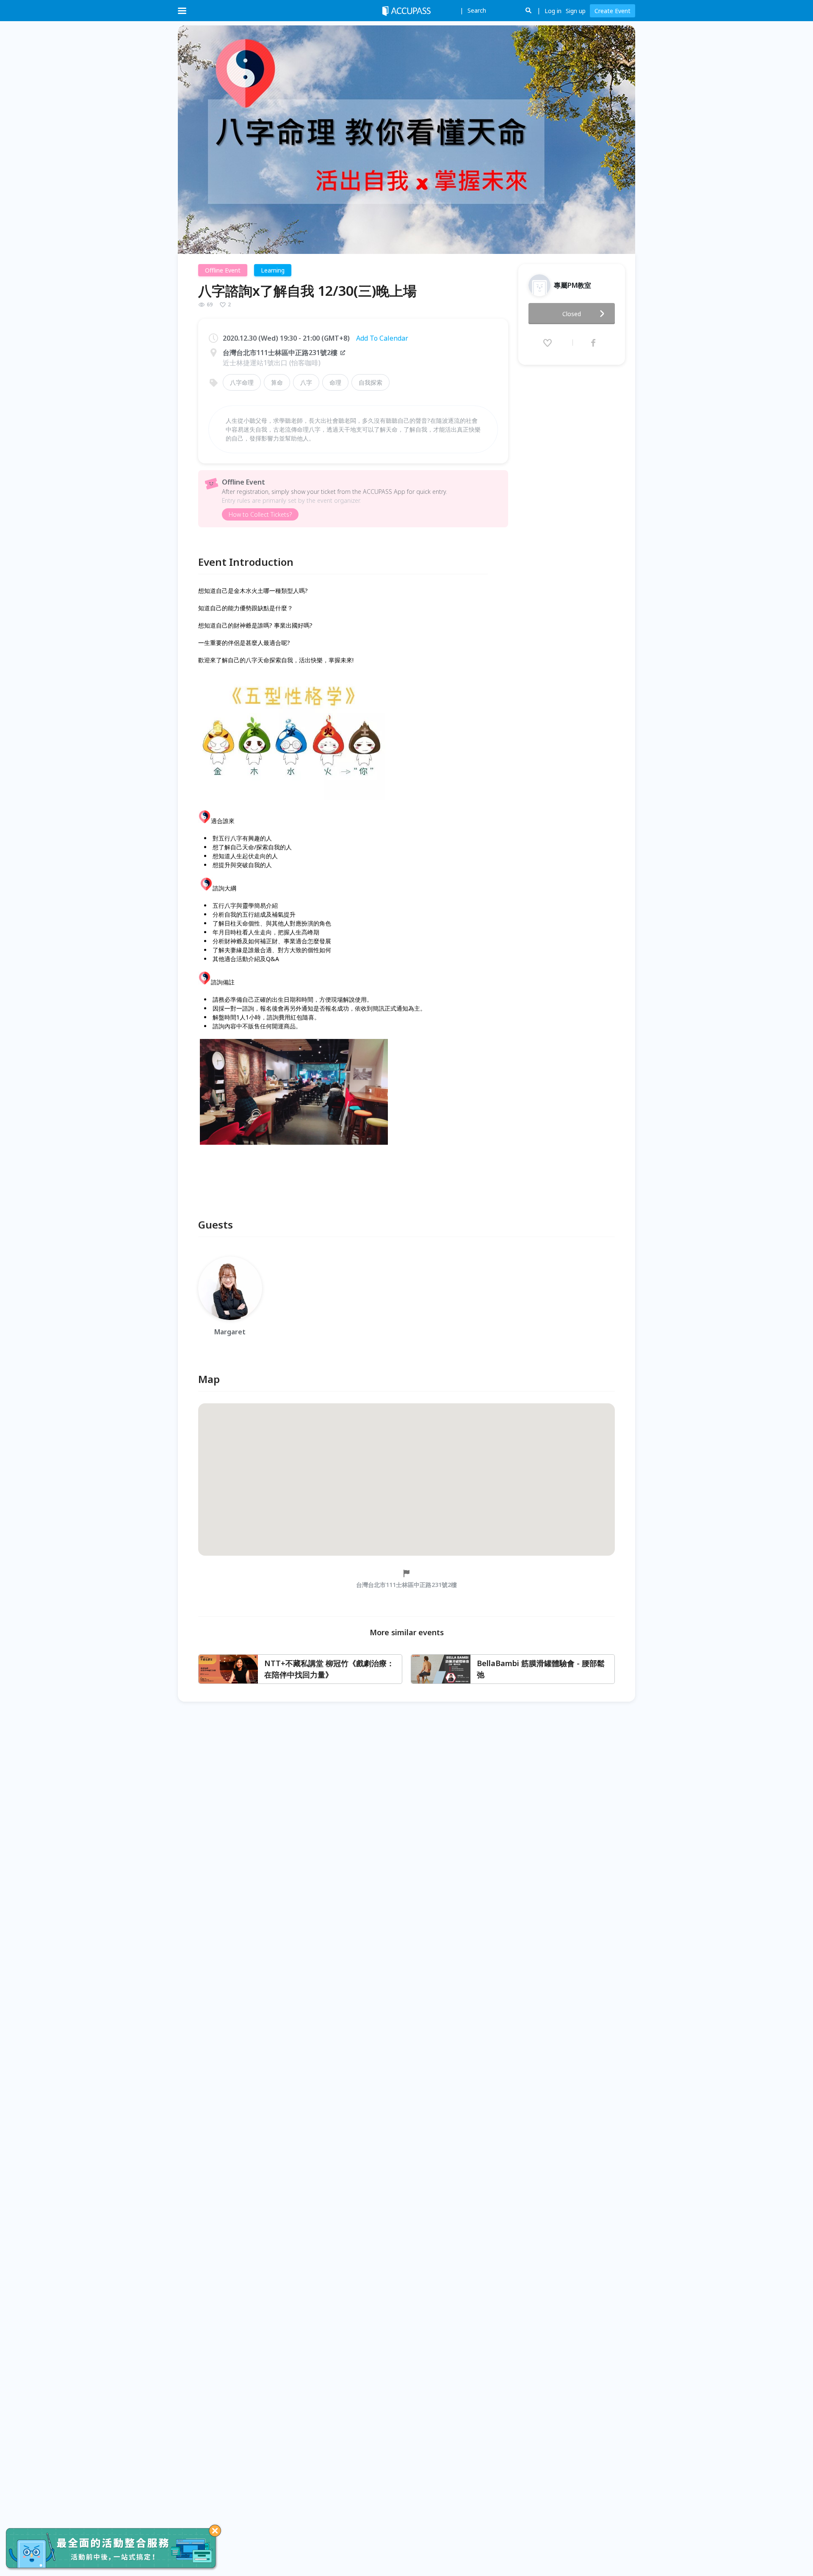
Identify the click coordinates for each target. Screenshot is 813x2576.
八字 (306, 382)
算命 (277, 382)
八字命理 (242, 382)
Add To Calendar (382, 338)
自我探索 (371, 382)
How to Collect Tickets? (260, 514)
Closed (572, 314)
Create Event (613, 11)
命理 (335, 382)
